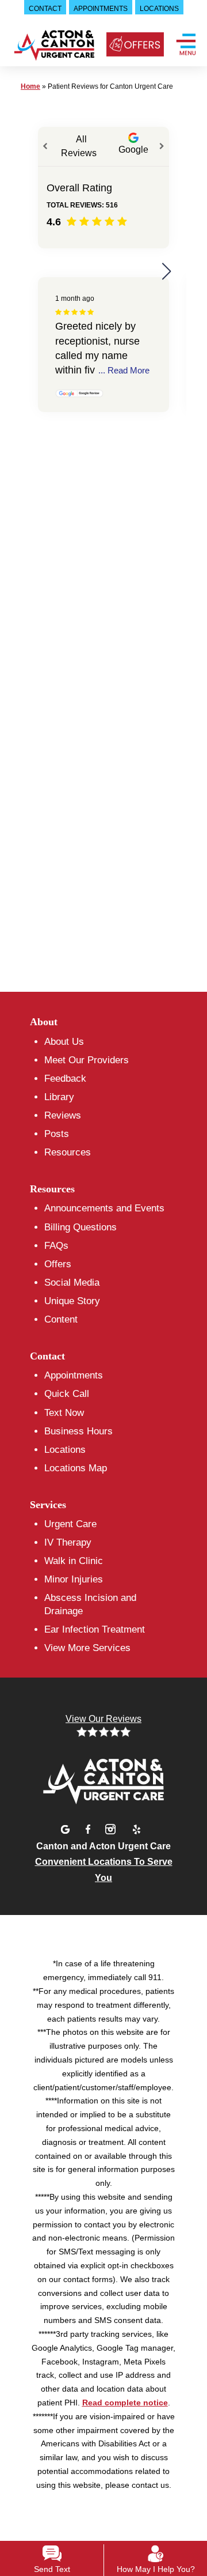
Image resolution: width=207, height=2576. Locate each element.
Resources (68, 1152)
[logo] (53, 49)
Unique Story (72, 1301)
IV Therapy (68, 1542)
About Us (64, 1042)
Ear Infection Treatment (95, 1629)
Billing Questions (80, 1227)
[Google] (67, 1828)
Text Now (64, 1413)
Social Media (72, 1283)
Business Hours (78, 1431)
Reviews (63, 1115)
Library (59, 1097)
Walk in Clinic (74, 1561)
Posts (57, 1134)
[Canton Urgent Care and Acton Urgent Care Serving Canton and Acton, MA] (103, 1779)
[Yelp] (136, 1828)
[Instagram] (112, 1828)
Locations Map (76, 1468)
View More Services (87, 1648)
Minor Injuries (74, 1579)
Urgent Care (70, 1524)
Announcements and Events (104, 1208)
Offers (58, 1264)
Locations (65, 1450)
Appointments (74, 1375)
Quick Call (67, 1394)
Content (61, 1319)
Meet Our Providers (87, 1060)
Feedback (65, 1079)
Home (30, 86)
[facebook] (90, 1828)
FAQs (56, 1246)
